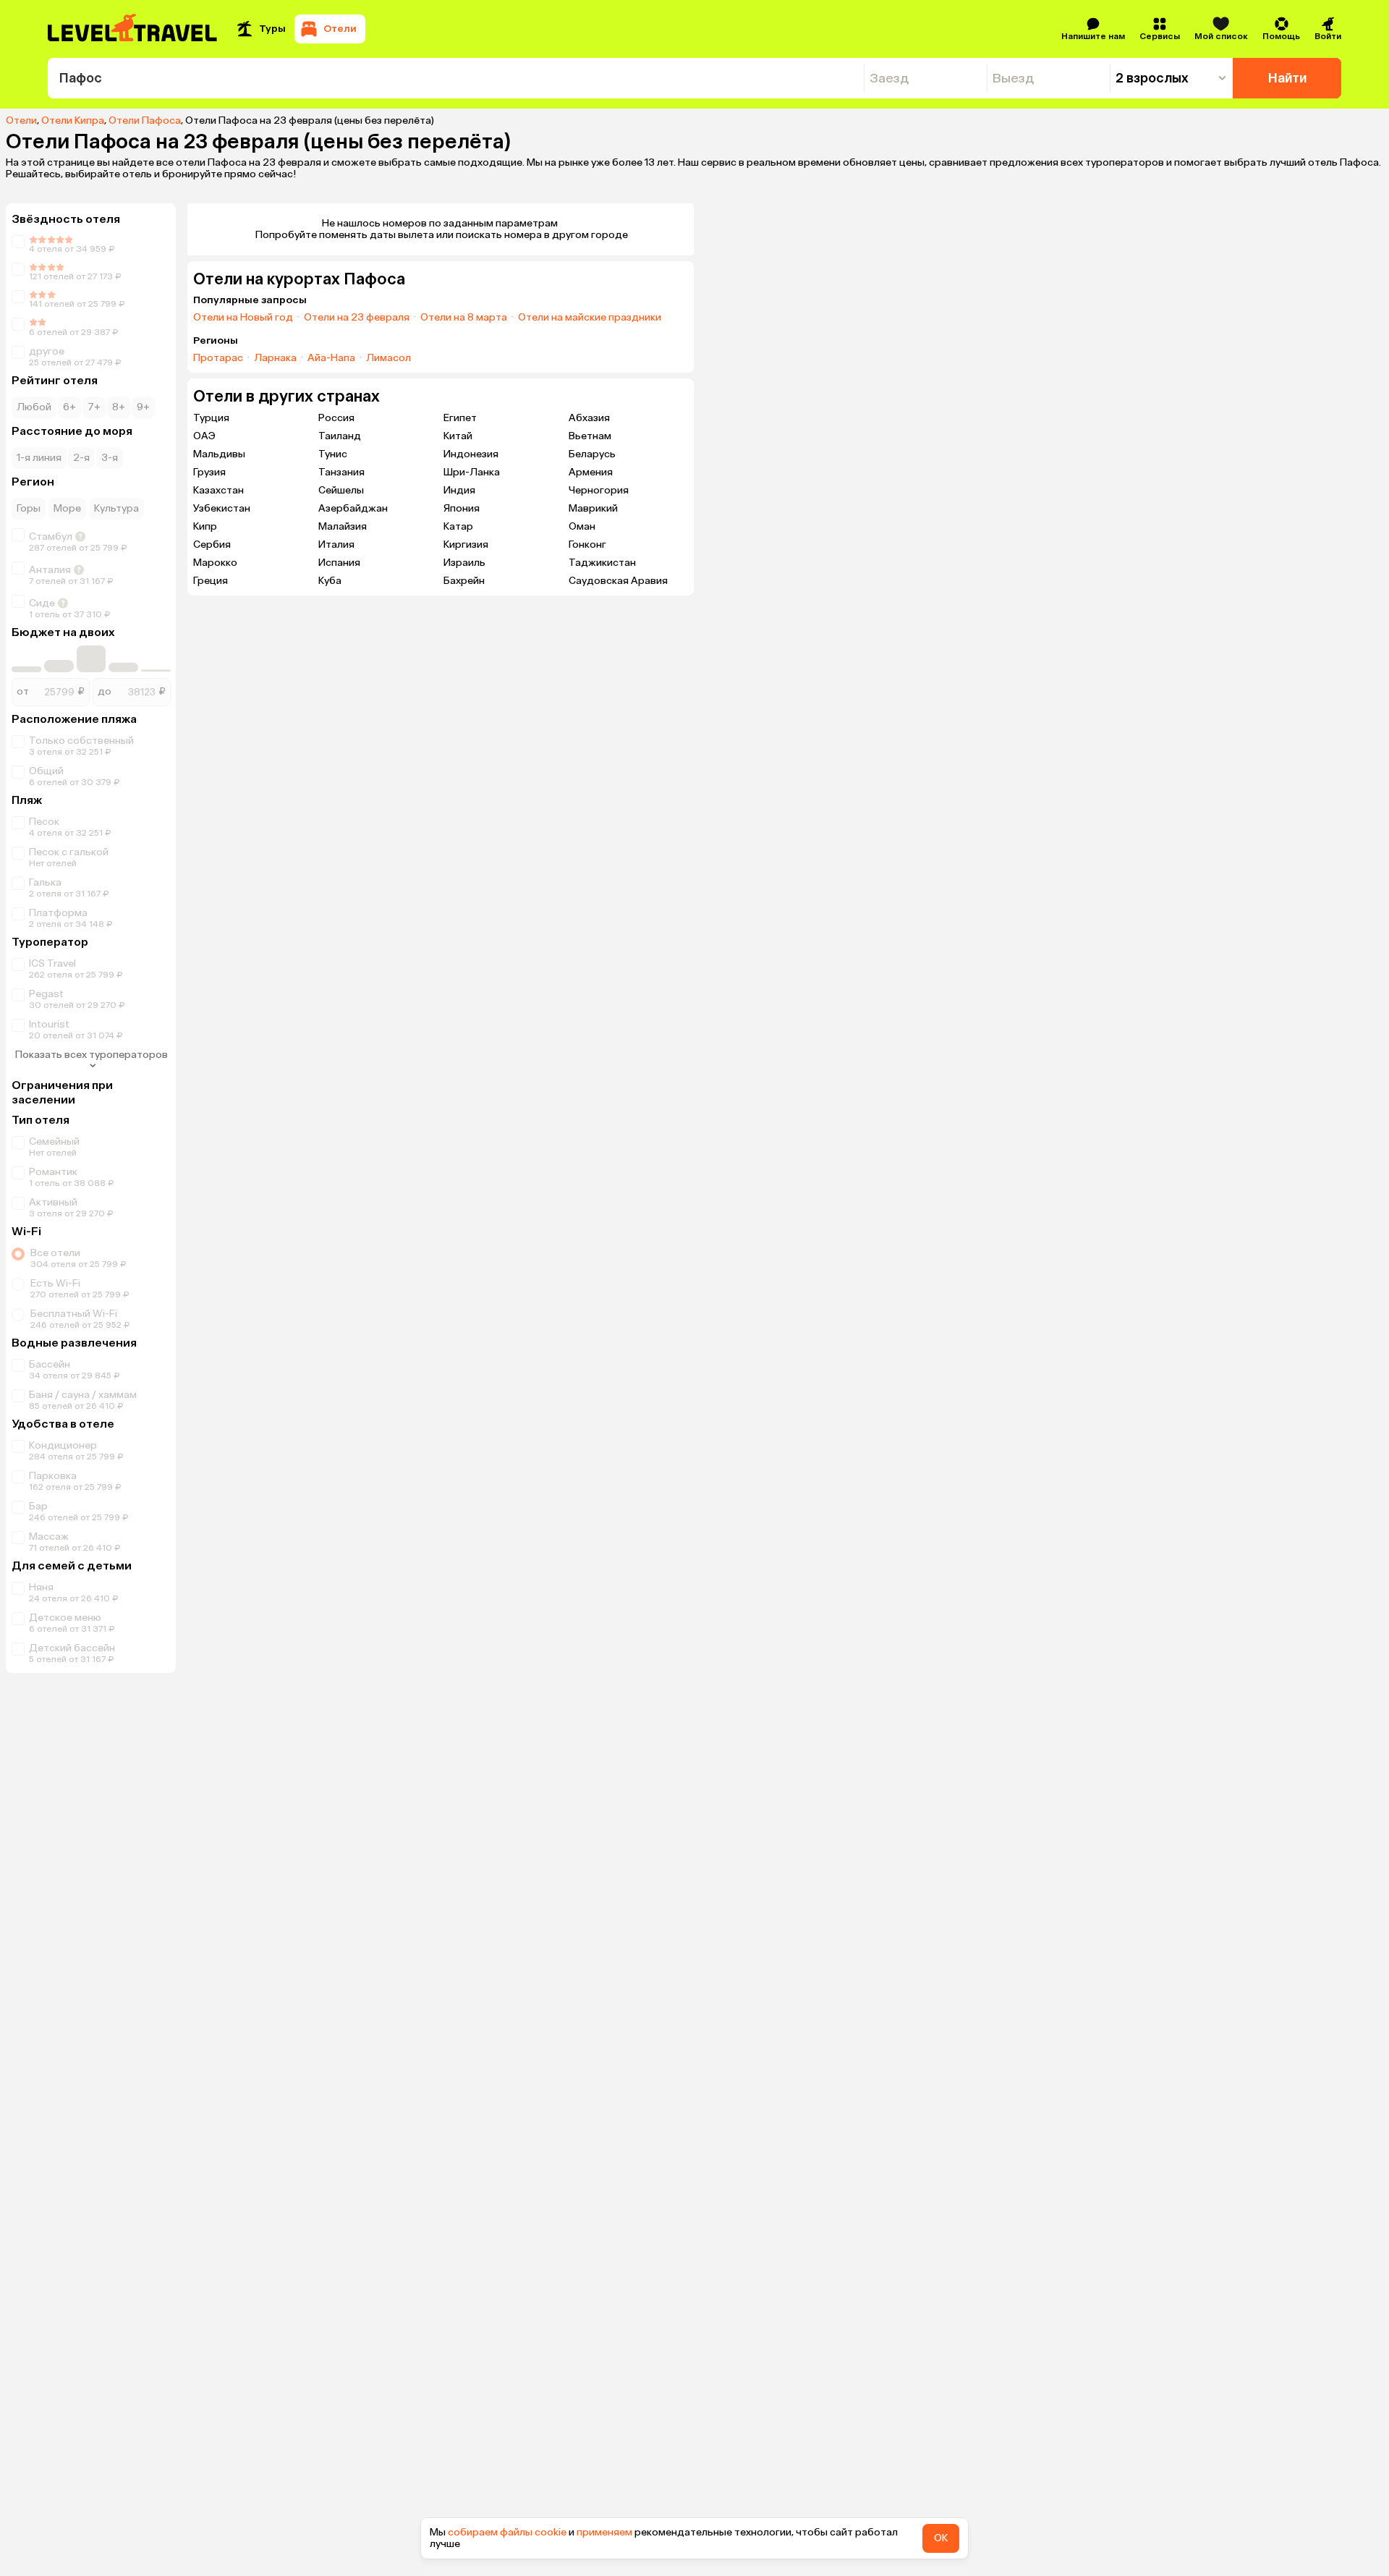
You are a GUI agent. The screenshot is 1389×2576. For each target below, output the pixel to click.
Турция (211, 418)
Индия (459, 490)
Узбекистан (222, 508)
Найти (1287, 78)
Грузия (209, 472)
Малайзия (343, 526)
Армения (591, 472)
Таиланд (340, 436)
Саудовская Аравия (618, 581)
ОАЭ (204, 436)
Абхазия (589, 418)
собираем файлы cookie (507, 2532)
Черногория (599, 490)
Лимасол (388, 358)
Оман (582, 526)
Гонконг (587, 545)
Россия (336, 418)
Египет (460, 418)
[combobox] (456, 78)
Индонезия (471, 454)
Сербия (212, 545)
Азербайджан (353, 508)
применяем (604, 2532)
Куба (330, 581)
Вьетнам (590, 436)
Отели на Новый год (243, 318)
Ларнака (275, 358)
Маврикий (593, 508)
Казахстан (218, 490)
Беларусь (592, 454)
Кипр (205, 526)
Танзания (341, 472)
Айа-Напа (331, 358)
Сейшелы (341, 490)
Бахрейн (464, 581)
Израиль (464, 563)
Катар (458, 526)
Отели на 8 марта (464, 318)
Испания (339, 563)
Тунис (333, 454)
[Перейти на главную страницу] (133, 29)
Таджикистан (602, 563)
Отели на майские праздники (590, 318)
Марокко (215, 563)
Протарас (218, 358)
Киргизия (466, 545)
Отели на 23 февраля (357, 318)
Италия (336, 545)
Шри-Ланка (472, 472)
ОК (941, 2538)
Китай (458, 436)
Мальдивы (219, 454)
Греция (211, 581)
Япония (462, 508)
